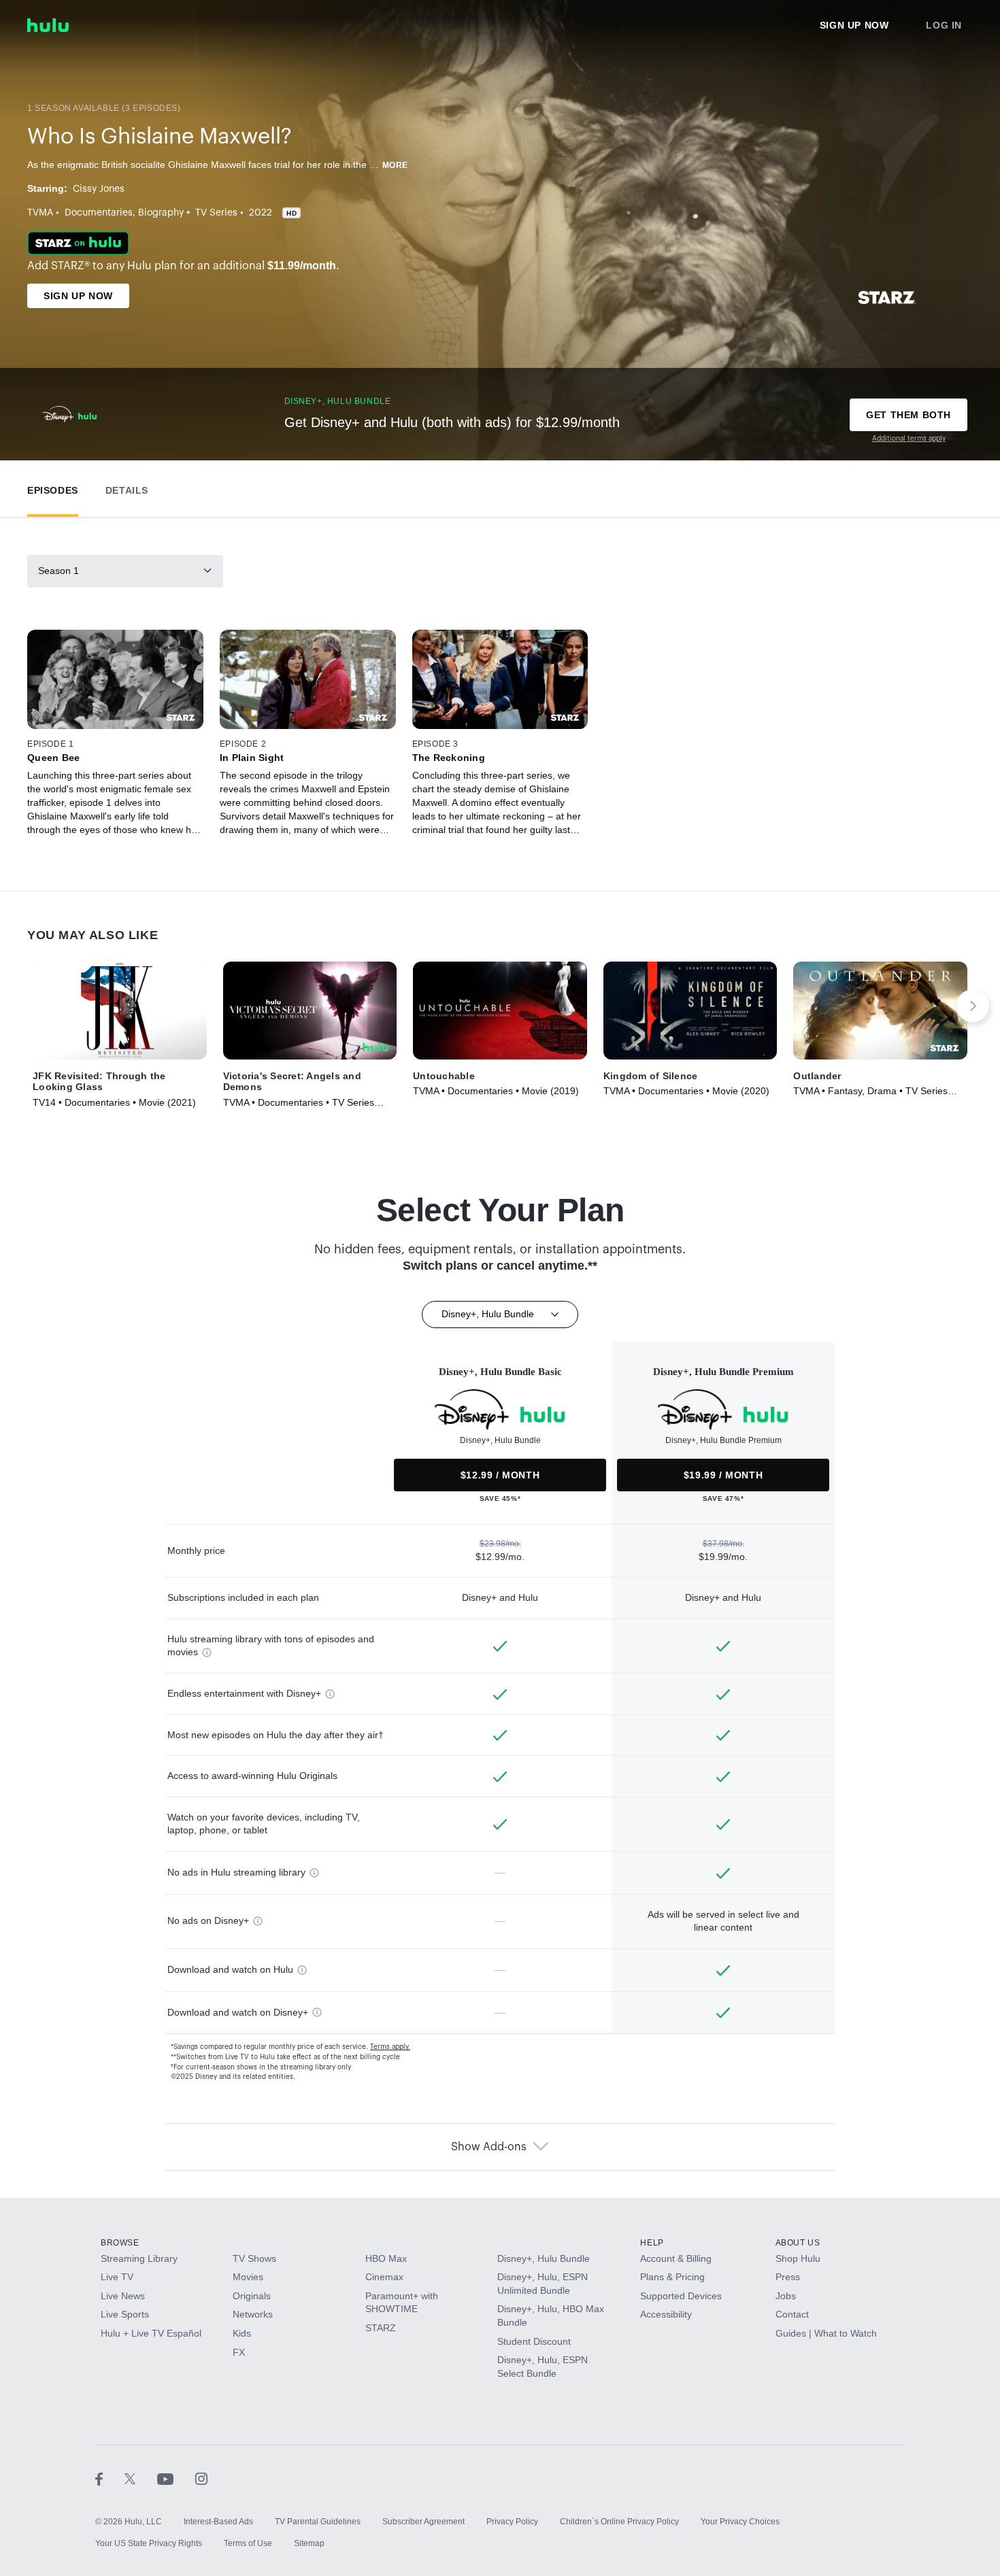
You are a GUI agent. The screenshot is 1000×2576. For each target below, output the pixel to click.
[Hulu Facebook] (110, 2478)
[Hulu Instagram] (201, 2478)
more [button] (395, 165)
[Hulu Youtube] (176, 2478)
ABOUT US (798, 2243)
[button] (53, 487)
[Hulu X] (141, 2478)
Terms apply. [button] (390, 2047)
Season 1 (59, 571)
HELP (652, 2243)
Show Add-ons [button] (489, 2147)
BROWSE (120, 2243)
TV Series (216, 213)
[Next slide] (973, 1006)
